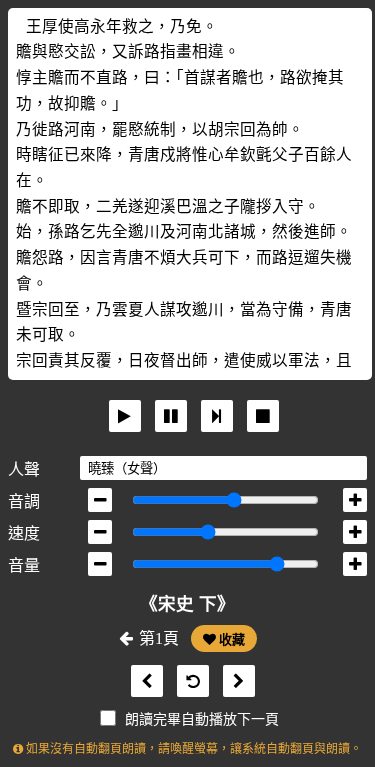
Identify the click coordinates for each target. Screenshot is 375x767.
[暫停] (171, 416)
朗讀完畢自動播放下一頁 (202, 719)
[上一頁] (142, 681)
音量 (24, 565)
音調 (24, 501)
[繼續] (217, 416)
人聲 (24, 469)
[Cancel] (263, 416)
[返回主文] (188, 681)
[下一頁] (234, 681)
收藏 (230, 639)
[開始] (125, 416)
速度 (24, 533)
